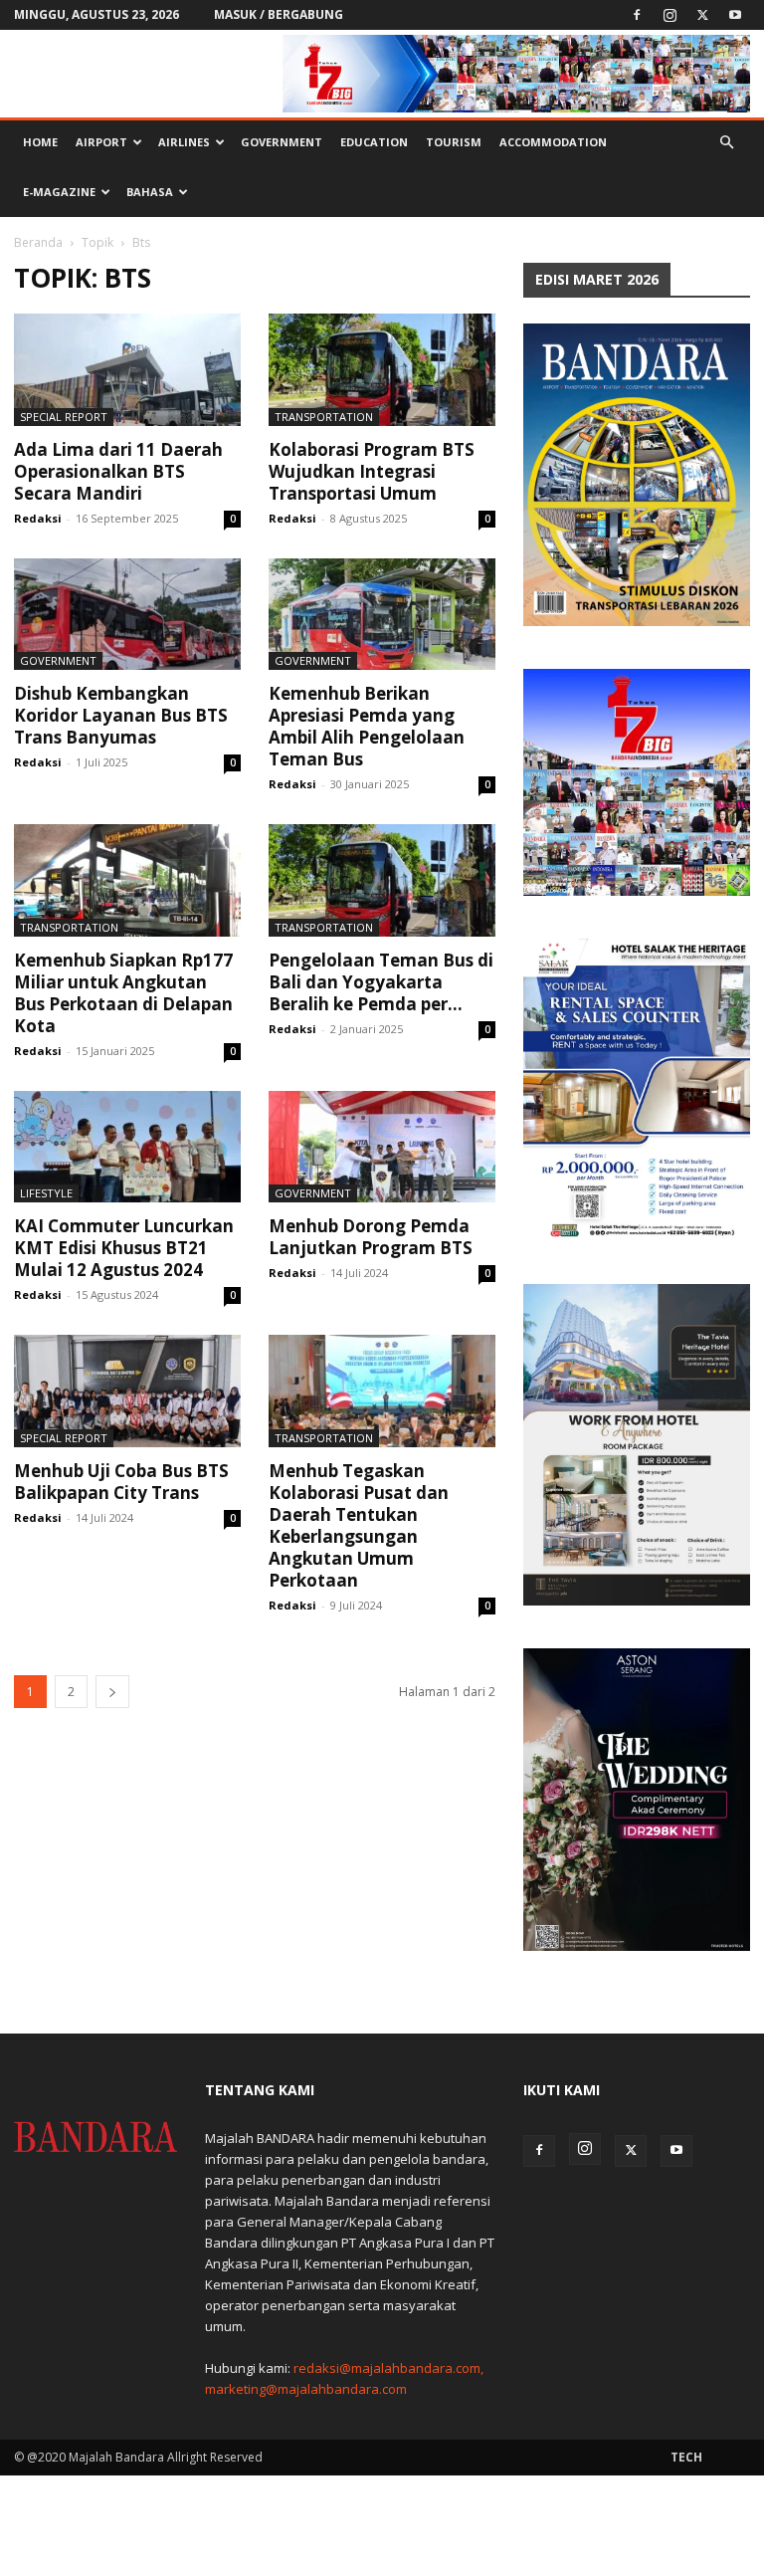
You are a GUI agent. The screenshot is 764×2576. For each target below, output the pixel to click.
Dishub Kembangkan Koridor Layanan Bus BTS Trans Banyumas (121, 715)
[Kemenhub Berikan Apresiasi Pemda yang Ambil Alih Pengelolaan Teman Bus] (382, 615)
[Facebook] (637, 15)
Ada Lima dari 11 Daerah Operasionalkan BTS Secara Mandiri (118, 471)
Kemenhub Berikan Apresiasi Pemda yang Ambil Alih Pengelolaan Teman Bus (367, 726)
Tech (686, 2457)
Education (374, 142)
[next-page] (112, 1692)
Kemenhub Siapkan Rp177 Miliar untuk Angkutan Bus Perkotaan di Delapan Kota (123, 993)
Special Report (64, 417)
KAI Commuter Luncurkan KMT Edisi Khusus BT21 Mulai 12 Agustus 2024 (124, 1248)
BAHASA (150, 192)
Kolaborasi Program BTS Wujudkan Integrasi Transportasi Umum (372, 471)
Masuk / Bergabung (279, 14)
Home (40, 142)
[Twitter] (702, 15)
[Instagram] (669, 15)
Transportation (324, 417)
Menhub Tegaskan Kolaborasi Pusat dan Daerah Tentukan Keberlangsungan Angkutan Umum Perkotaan (359, 1525)
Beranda (38, 242)
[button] (726, 143)
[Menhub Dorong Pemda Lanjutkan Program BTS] (382, 1147)
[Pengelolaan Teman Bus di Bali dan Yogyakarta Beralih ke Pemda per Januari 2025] (382, 880)
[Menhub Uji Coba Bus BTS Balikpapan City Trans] (127, 1391)
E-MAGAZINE (59, 192)
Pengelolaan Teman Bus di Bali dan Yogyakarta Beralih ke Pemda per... (381, 982)
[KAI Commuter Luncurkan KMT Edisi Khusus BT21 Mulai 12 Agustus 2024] (127, 1147)
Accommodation (553, 142)
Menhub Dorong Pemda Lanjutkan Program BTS (371, 1237)
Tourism (454, 142)
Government (282, 142)
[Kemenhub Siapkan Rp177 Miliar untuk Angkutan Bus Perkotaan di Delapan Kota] (127, 880)
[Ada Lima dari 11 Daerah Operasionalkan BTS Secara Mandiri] (127, 370)
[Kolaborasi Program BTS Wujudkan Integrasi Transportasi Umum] (382, 370)
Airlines (184, 142)
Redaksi (38, 518)
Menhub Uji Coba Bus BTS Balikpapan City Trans (121, 1482)
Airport (101, 142)
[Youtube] (735, 15)
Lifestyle (46, 1193)
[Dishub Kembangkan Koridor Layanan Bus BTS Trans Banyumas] (127, 615)
